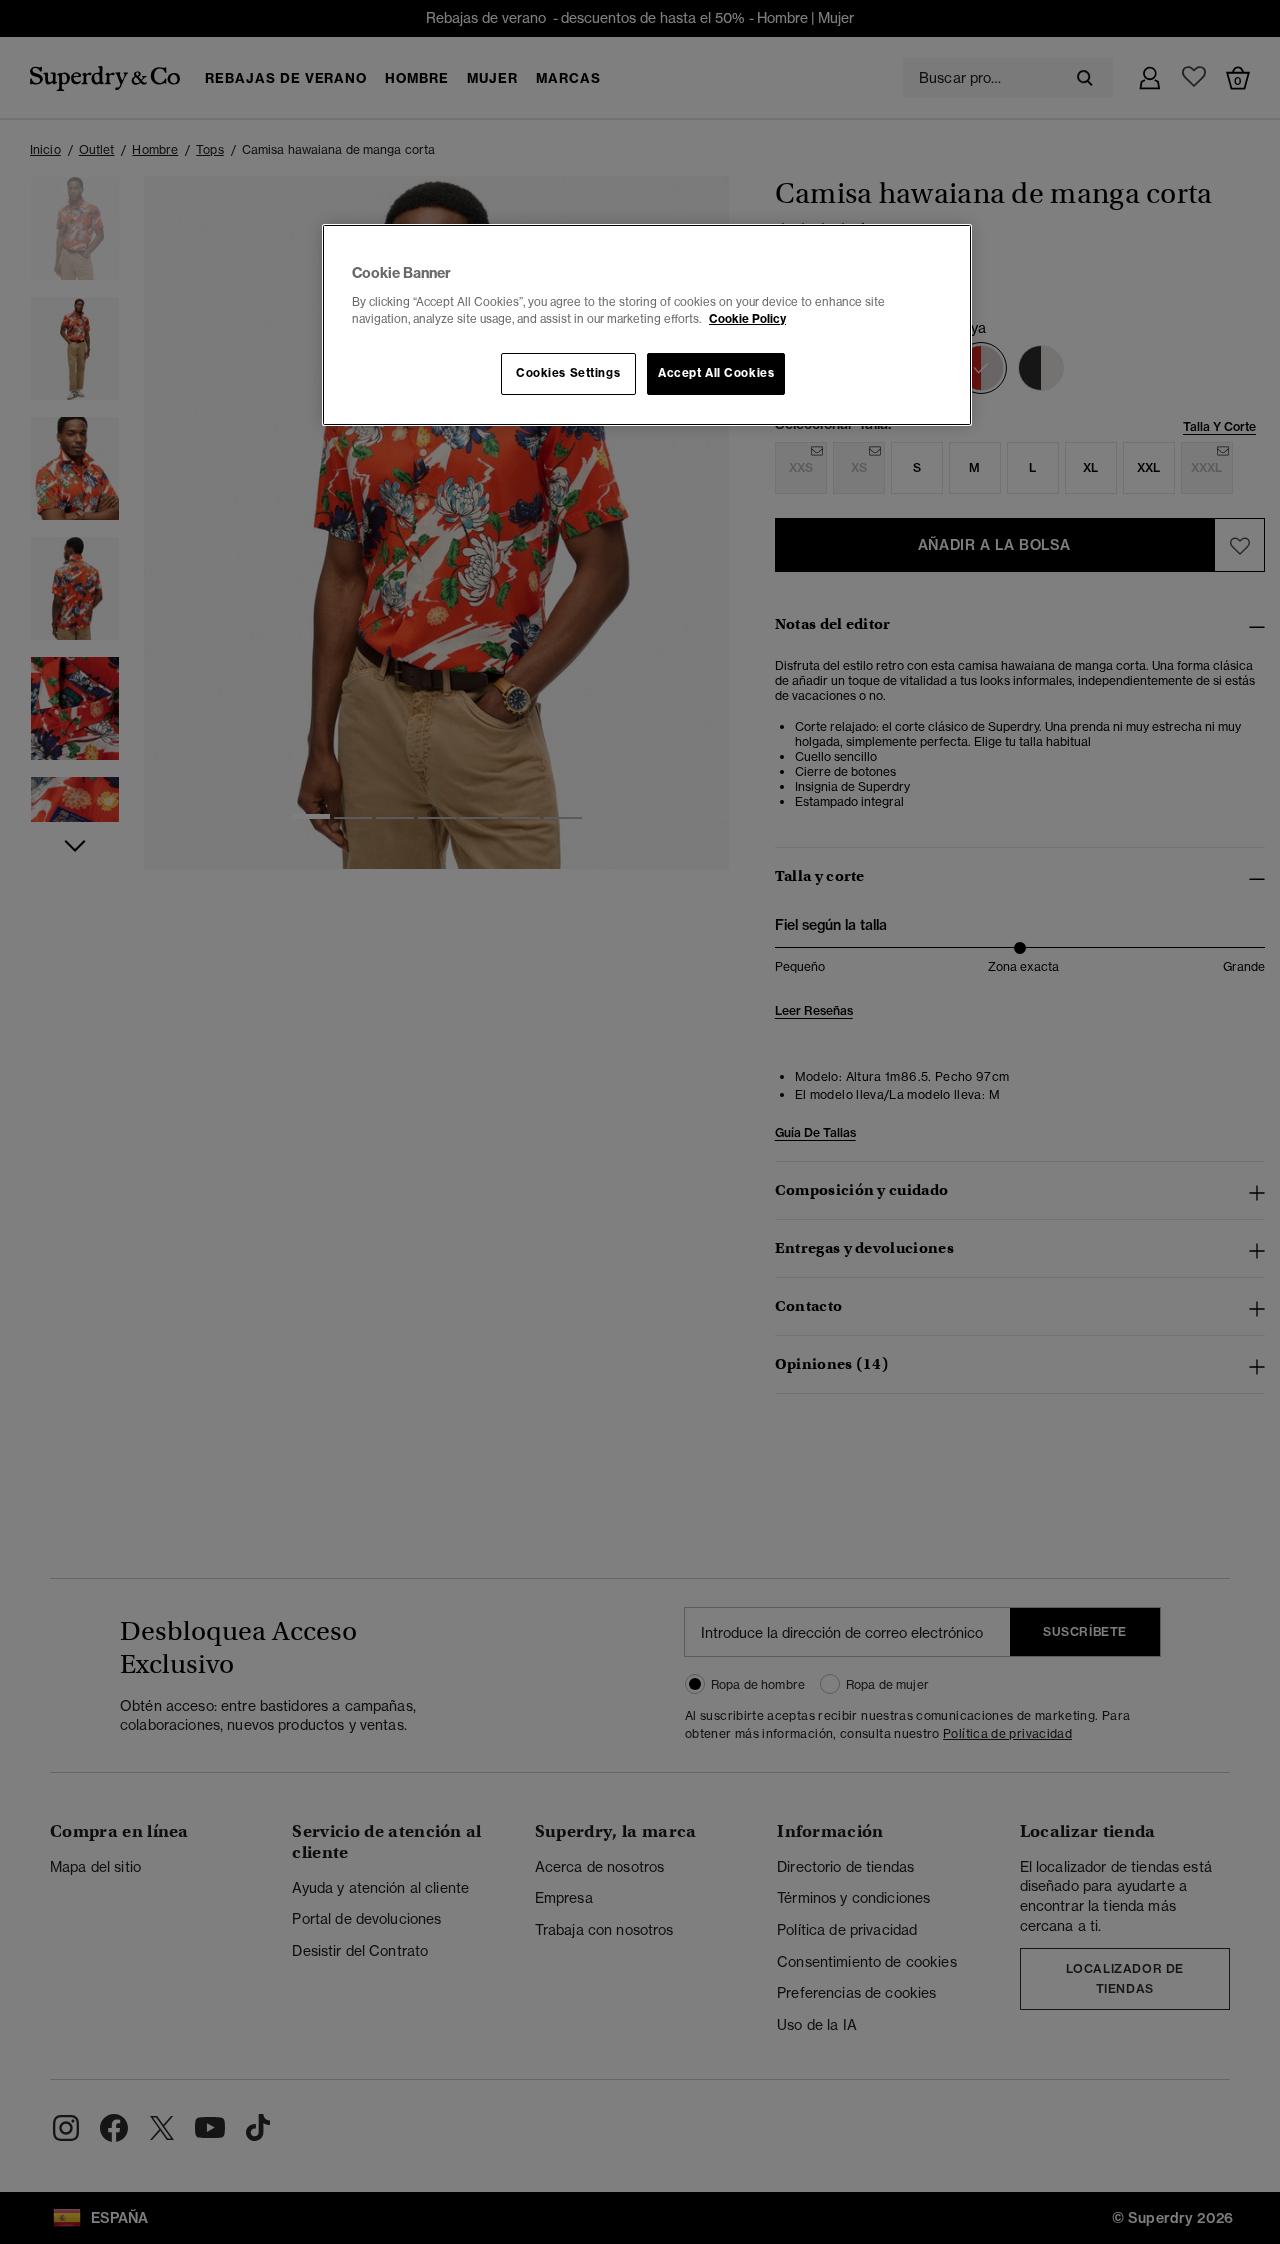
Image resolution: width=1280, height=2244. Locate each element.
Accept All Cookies (716, 373)
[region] (647, 325)
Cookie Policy (747, 319)
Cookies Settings (568, 373)
